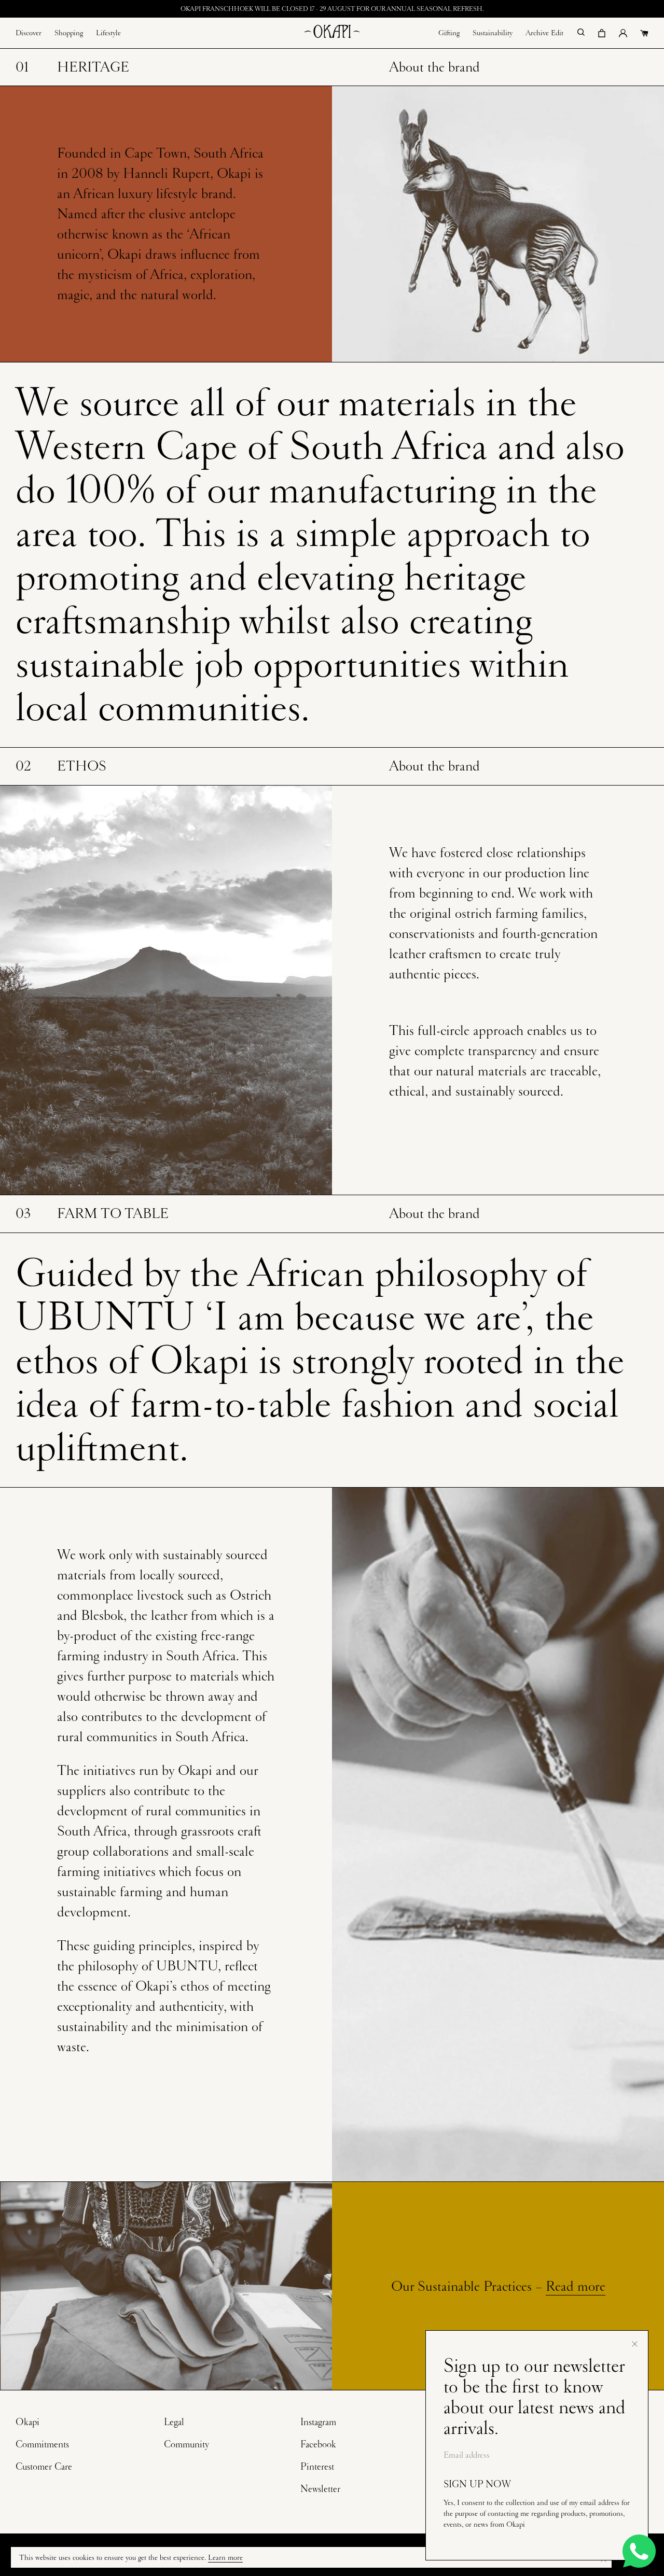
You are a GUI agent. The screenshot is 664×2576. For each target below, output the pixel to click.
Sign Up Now (477, 2484)
